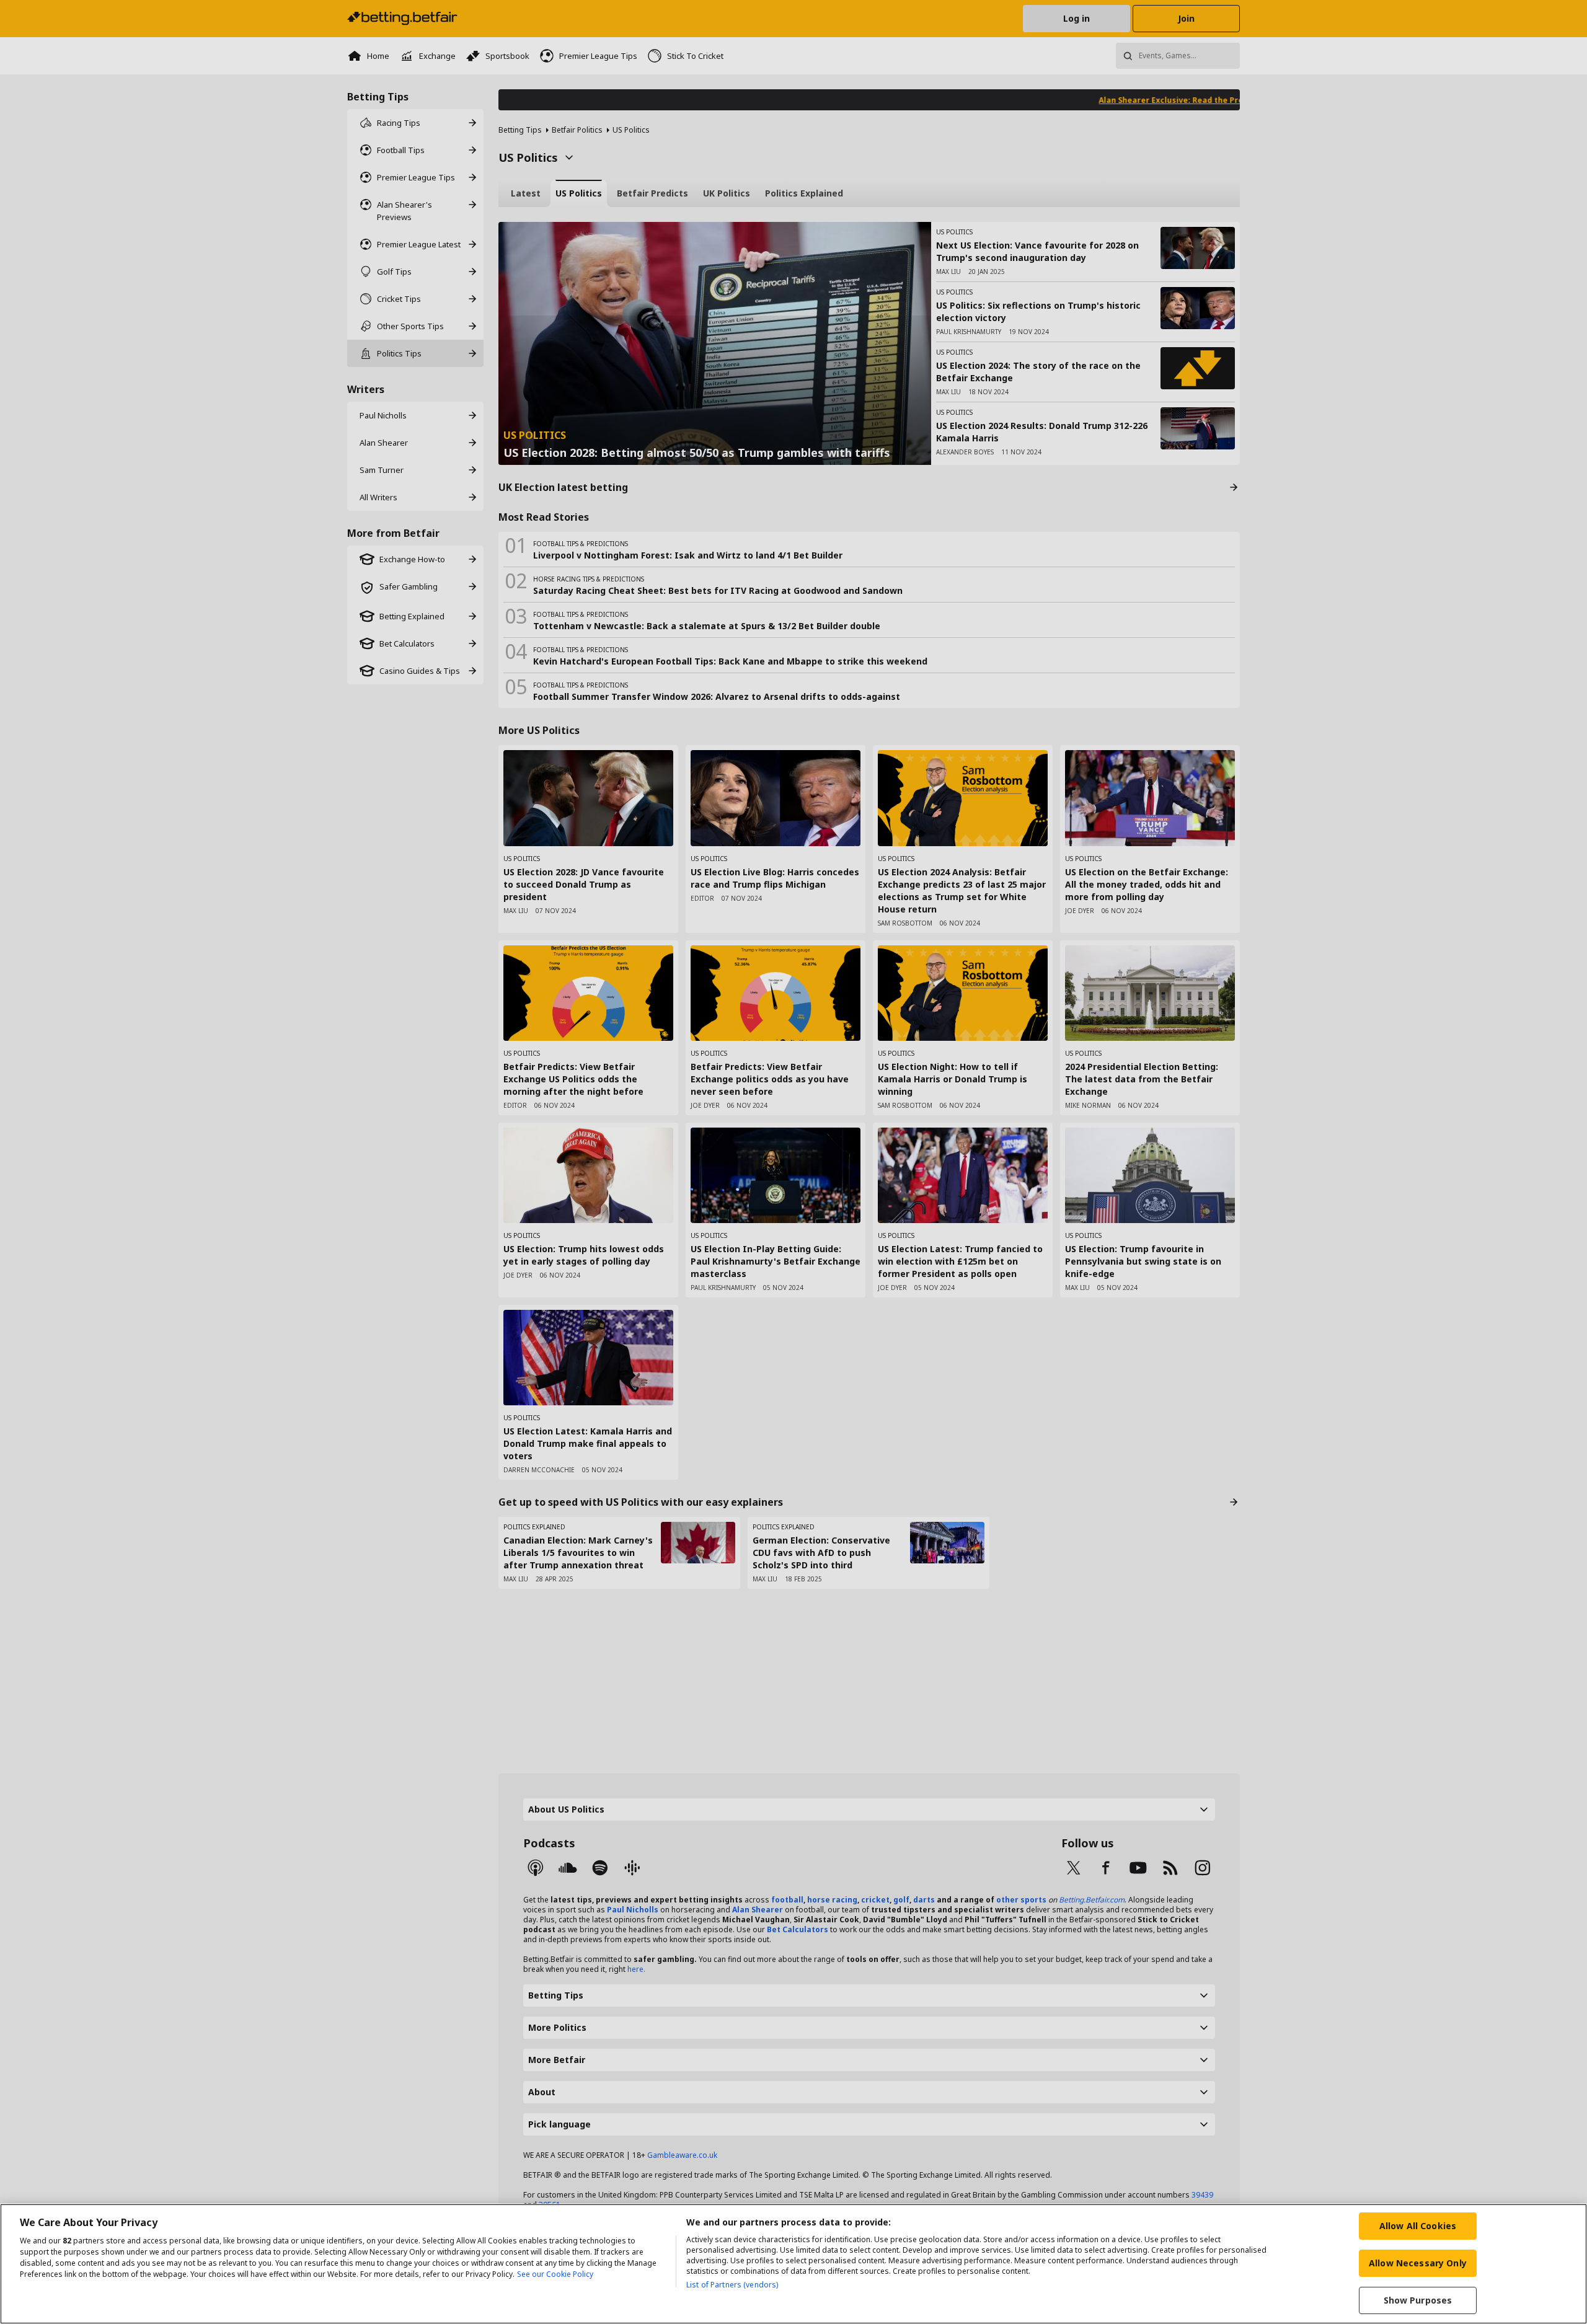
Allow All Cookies (1418, 2226)
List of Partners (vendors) (732, 2285)
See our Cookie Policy (555, 2274)
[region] (793, 2264)
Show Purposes (1418, 2300)
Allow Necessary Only (1418, 2263)
